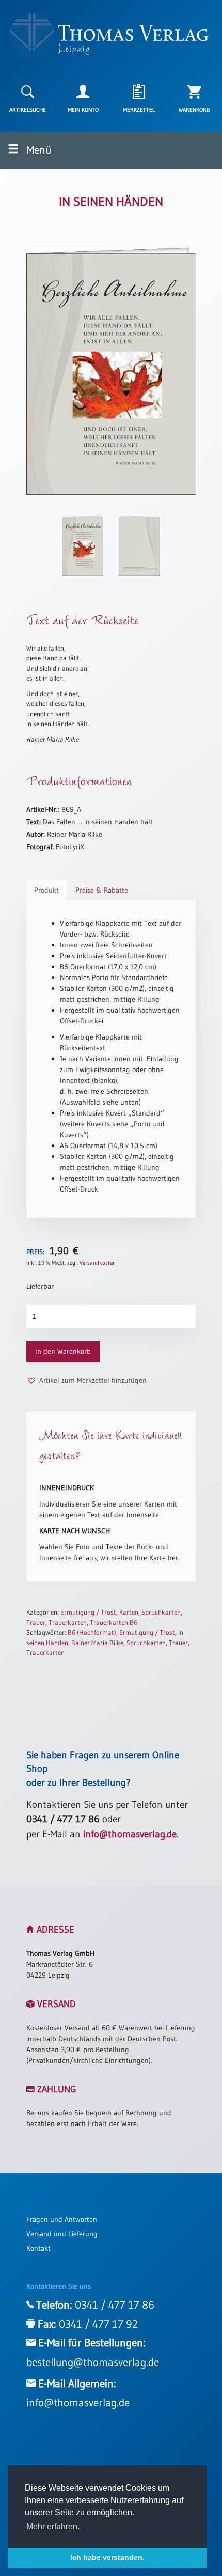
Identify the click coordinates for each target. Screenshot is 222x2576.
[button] (86, 1381)
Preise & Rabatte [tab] (102, 890)
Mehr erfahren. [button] (53, 2527)
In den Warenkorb (63, 1351)
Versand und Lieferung (62, 2234)
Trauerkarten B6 (114, 1622)
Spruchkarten (161, 1612)
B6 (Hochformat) (92, 1632)
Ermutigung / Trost (88, 1612)
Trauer (36, 1622)
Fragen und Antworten (62, 2219)
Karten (129, 1612)
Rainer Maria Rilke (97, 1643)
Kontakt (38, 2248)
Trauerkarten (68, 1622)
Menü (38, 150)
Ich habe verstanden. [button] (107, 2557)
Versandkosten (98, 1263)
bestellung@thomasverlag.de (93, 2362)
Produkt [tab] (46, 890)
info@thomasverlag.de (130, 1834)
